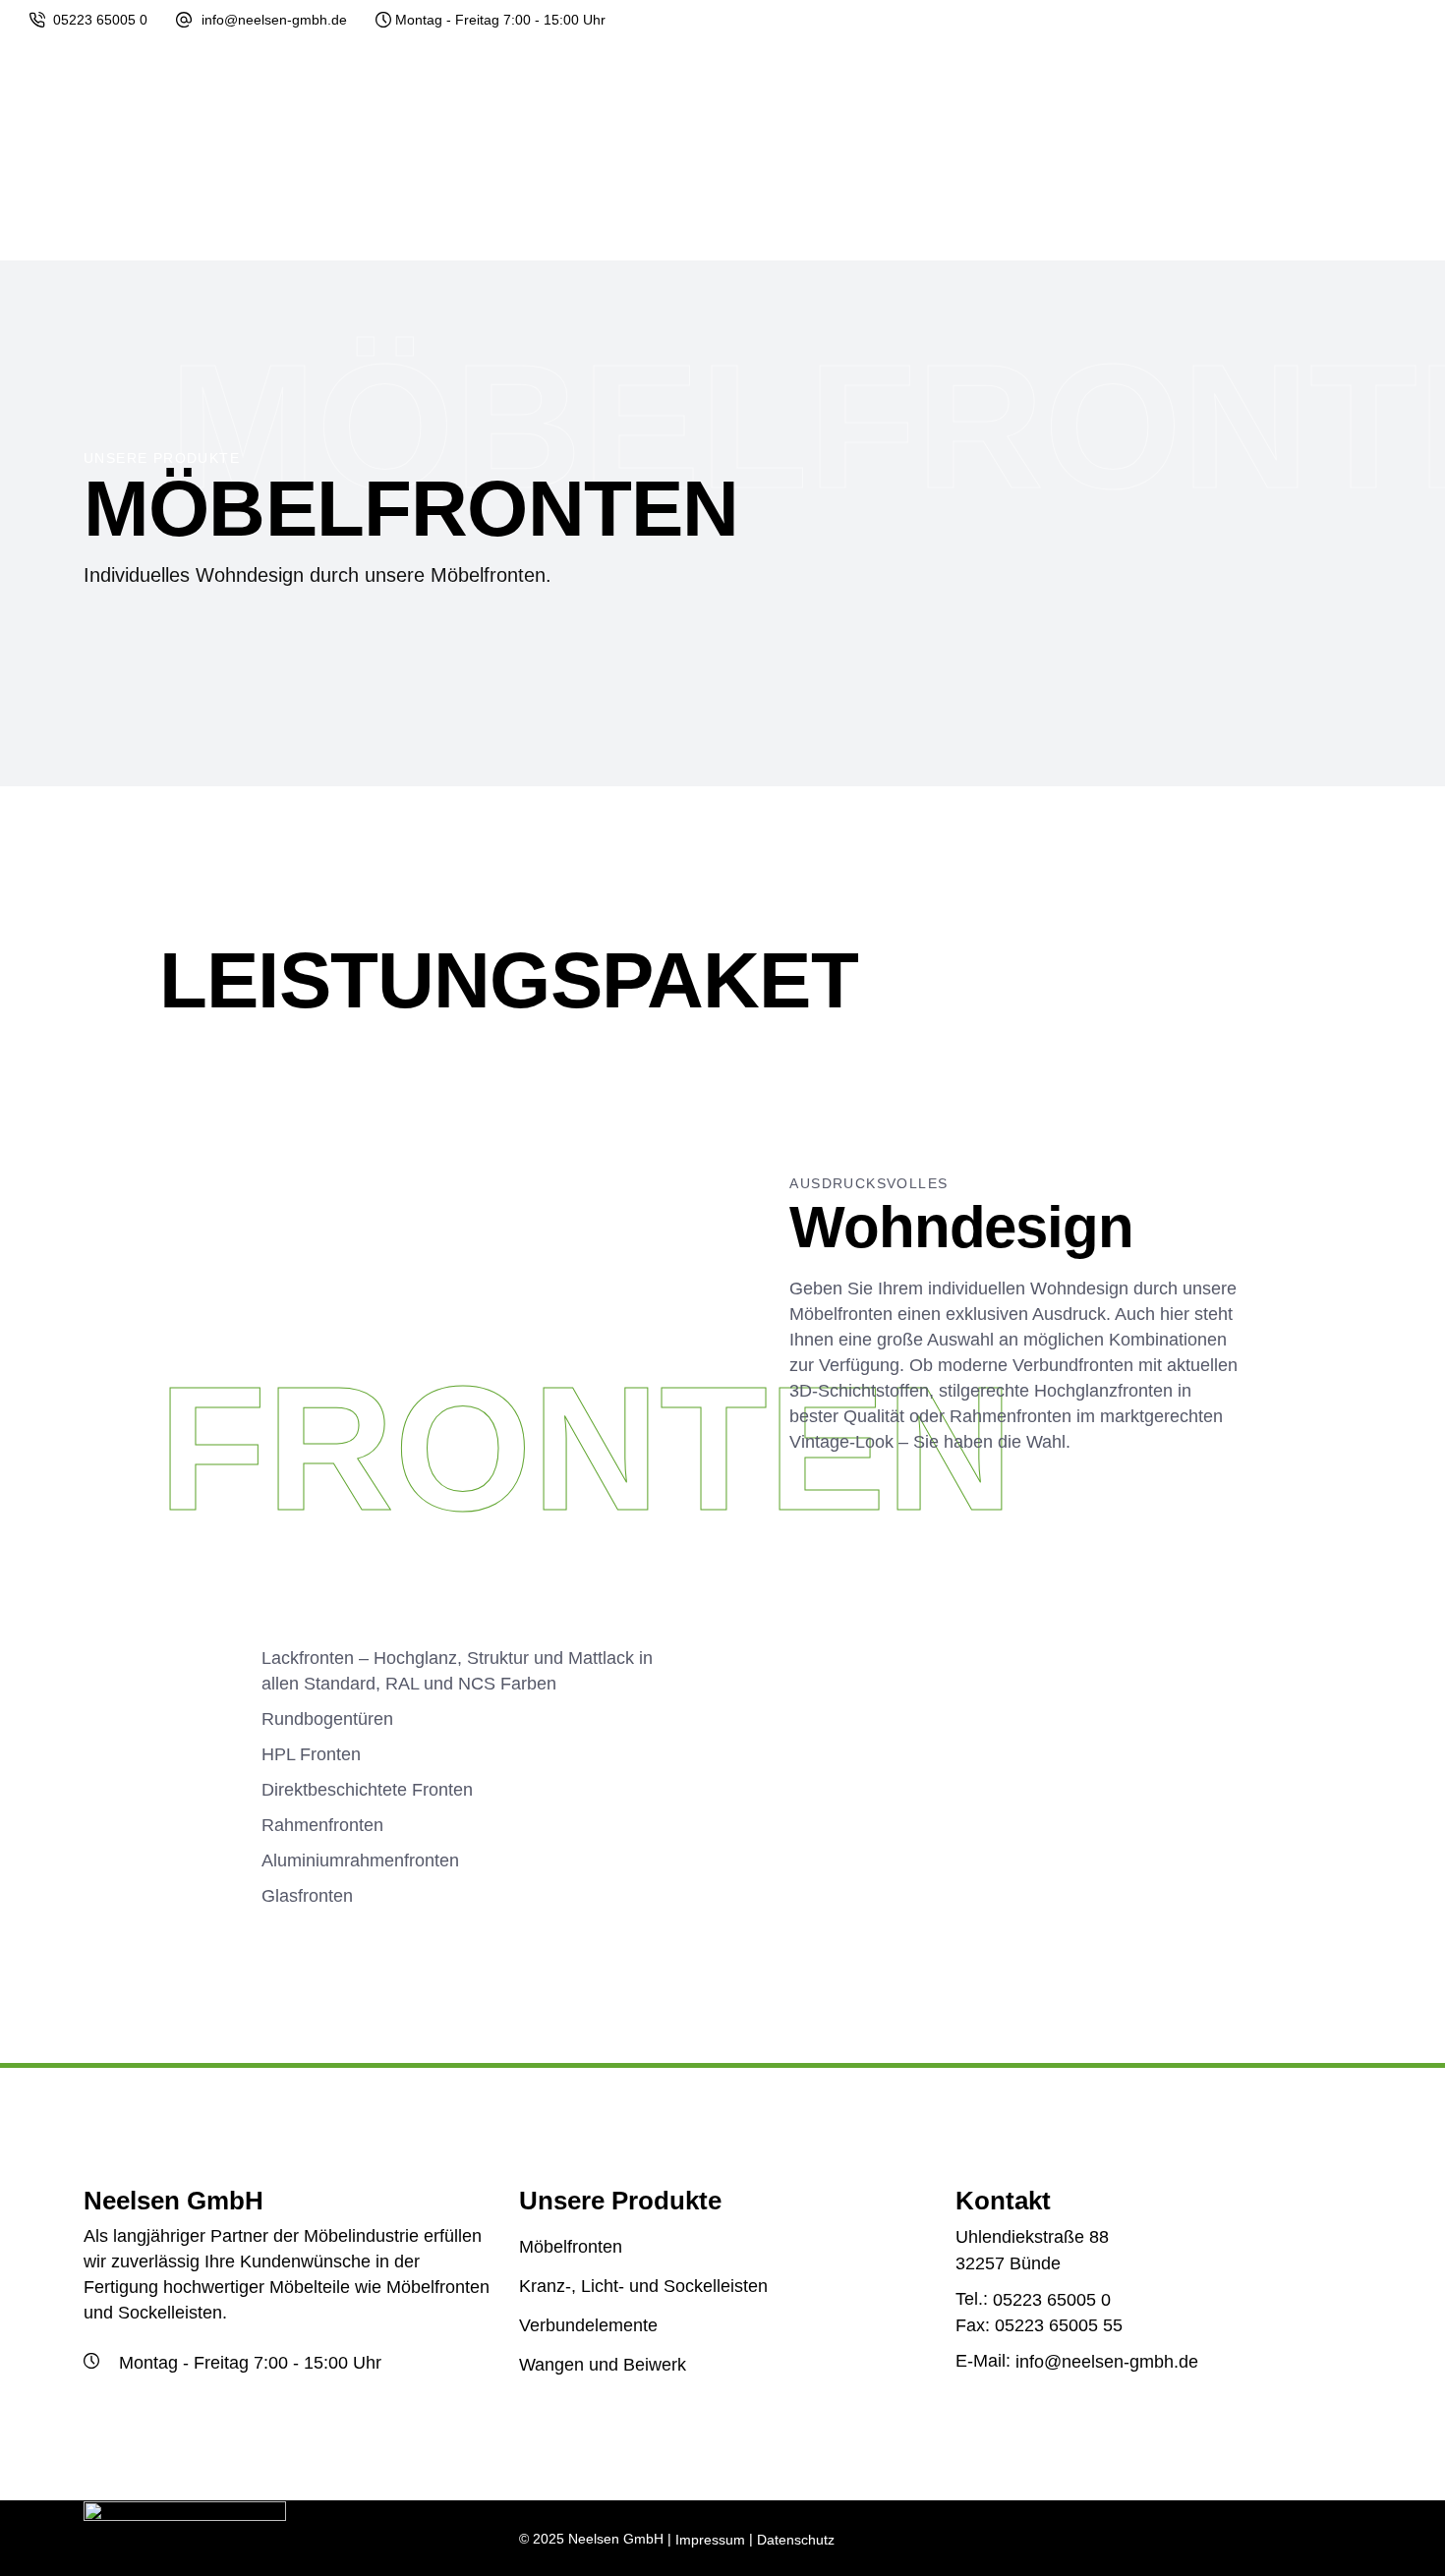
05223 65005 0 (100, 20)
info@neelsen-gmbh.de (274, 20)
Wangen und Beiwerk (603, 2366)
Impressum (710, 2540)
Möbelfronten (571, 2247)
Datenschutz (796, 2540)
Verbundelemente (588, 2325)
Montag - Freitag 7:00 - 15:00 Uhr (500, 20)
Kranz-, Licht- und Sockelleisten (643, 2286)
